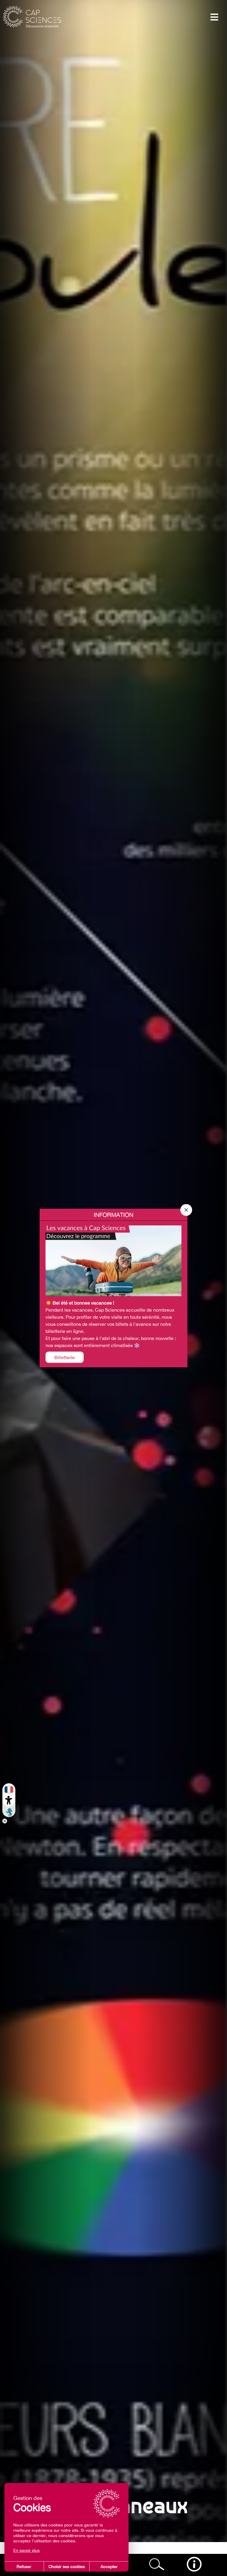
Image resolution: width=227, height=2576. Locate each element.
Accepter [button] (109, 2567)
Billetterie (65, 1357)
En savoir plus (26, 2550)
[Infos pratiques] (194, 2564)
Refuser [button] (24, 2567)
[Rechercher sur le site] (157, 2564)
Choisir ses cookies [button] (67, 2567)
